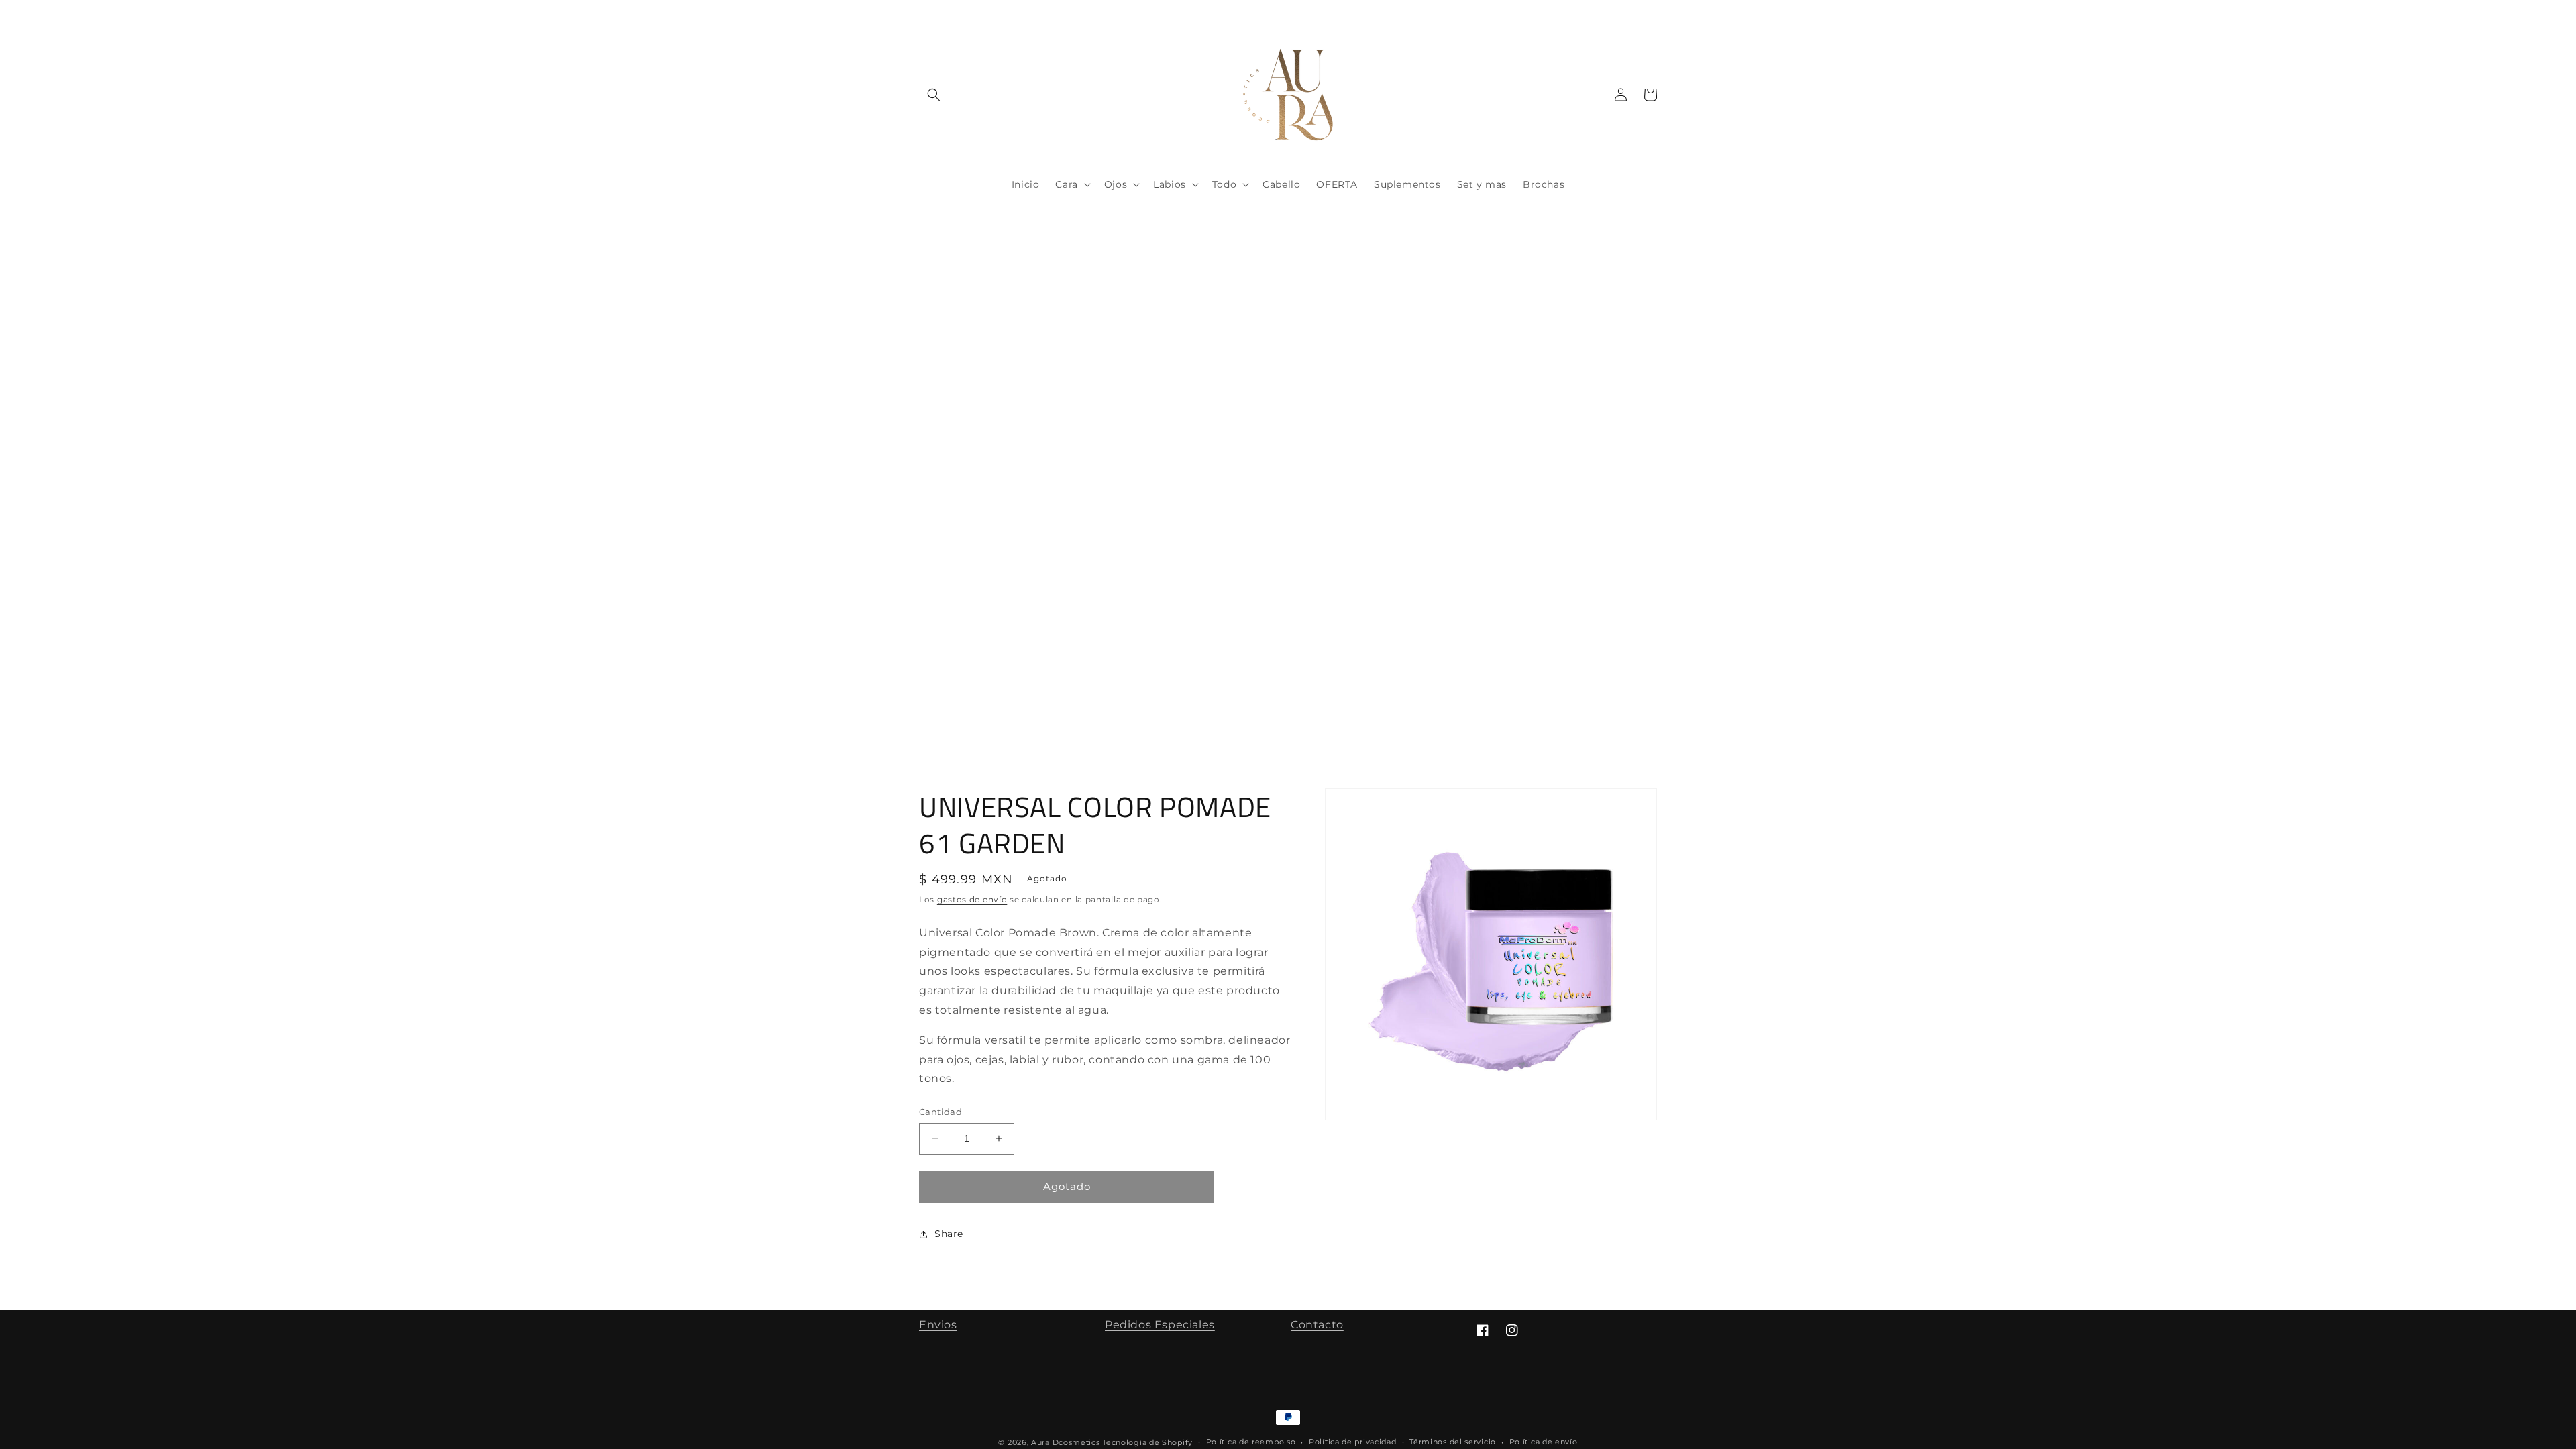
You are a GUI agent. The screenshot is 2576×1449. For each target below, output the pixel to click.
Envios (938, 1325)
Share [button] (949, 1234)
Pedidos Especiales (1160, 1325)
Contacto (1317, 1325)
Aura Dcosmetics (1067, 1442)
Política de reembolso (1251, 1442)
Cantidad (941, 1112)
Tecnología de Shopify (1147, 1442)
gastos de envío (972, 899)
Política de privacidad (1352, 1442)
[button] (934, 95)
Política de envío (1544, 1442)
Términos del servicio (1453, 1442)
